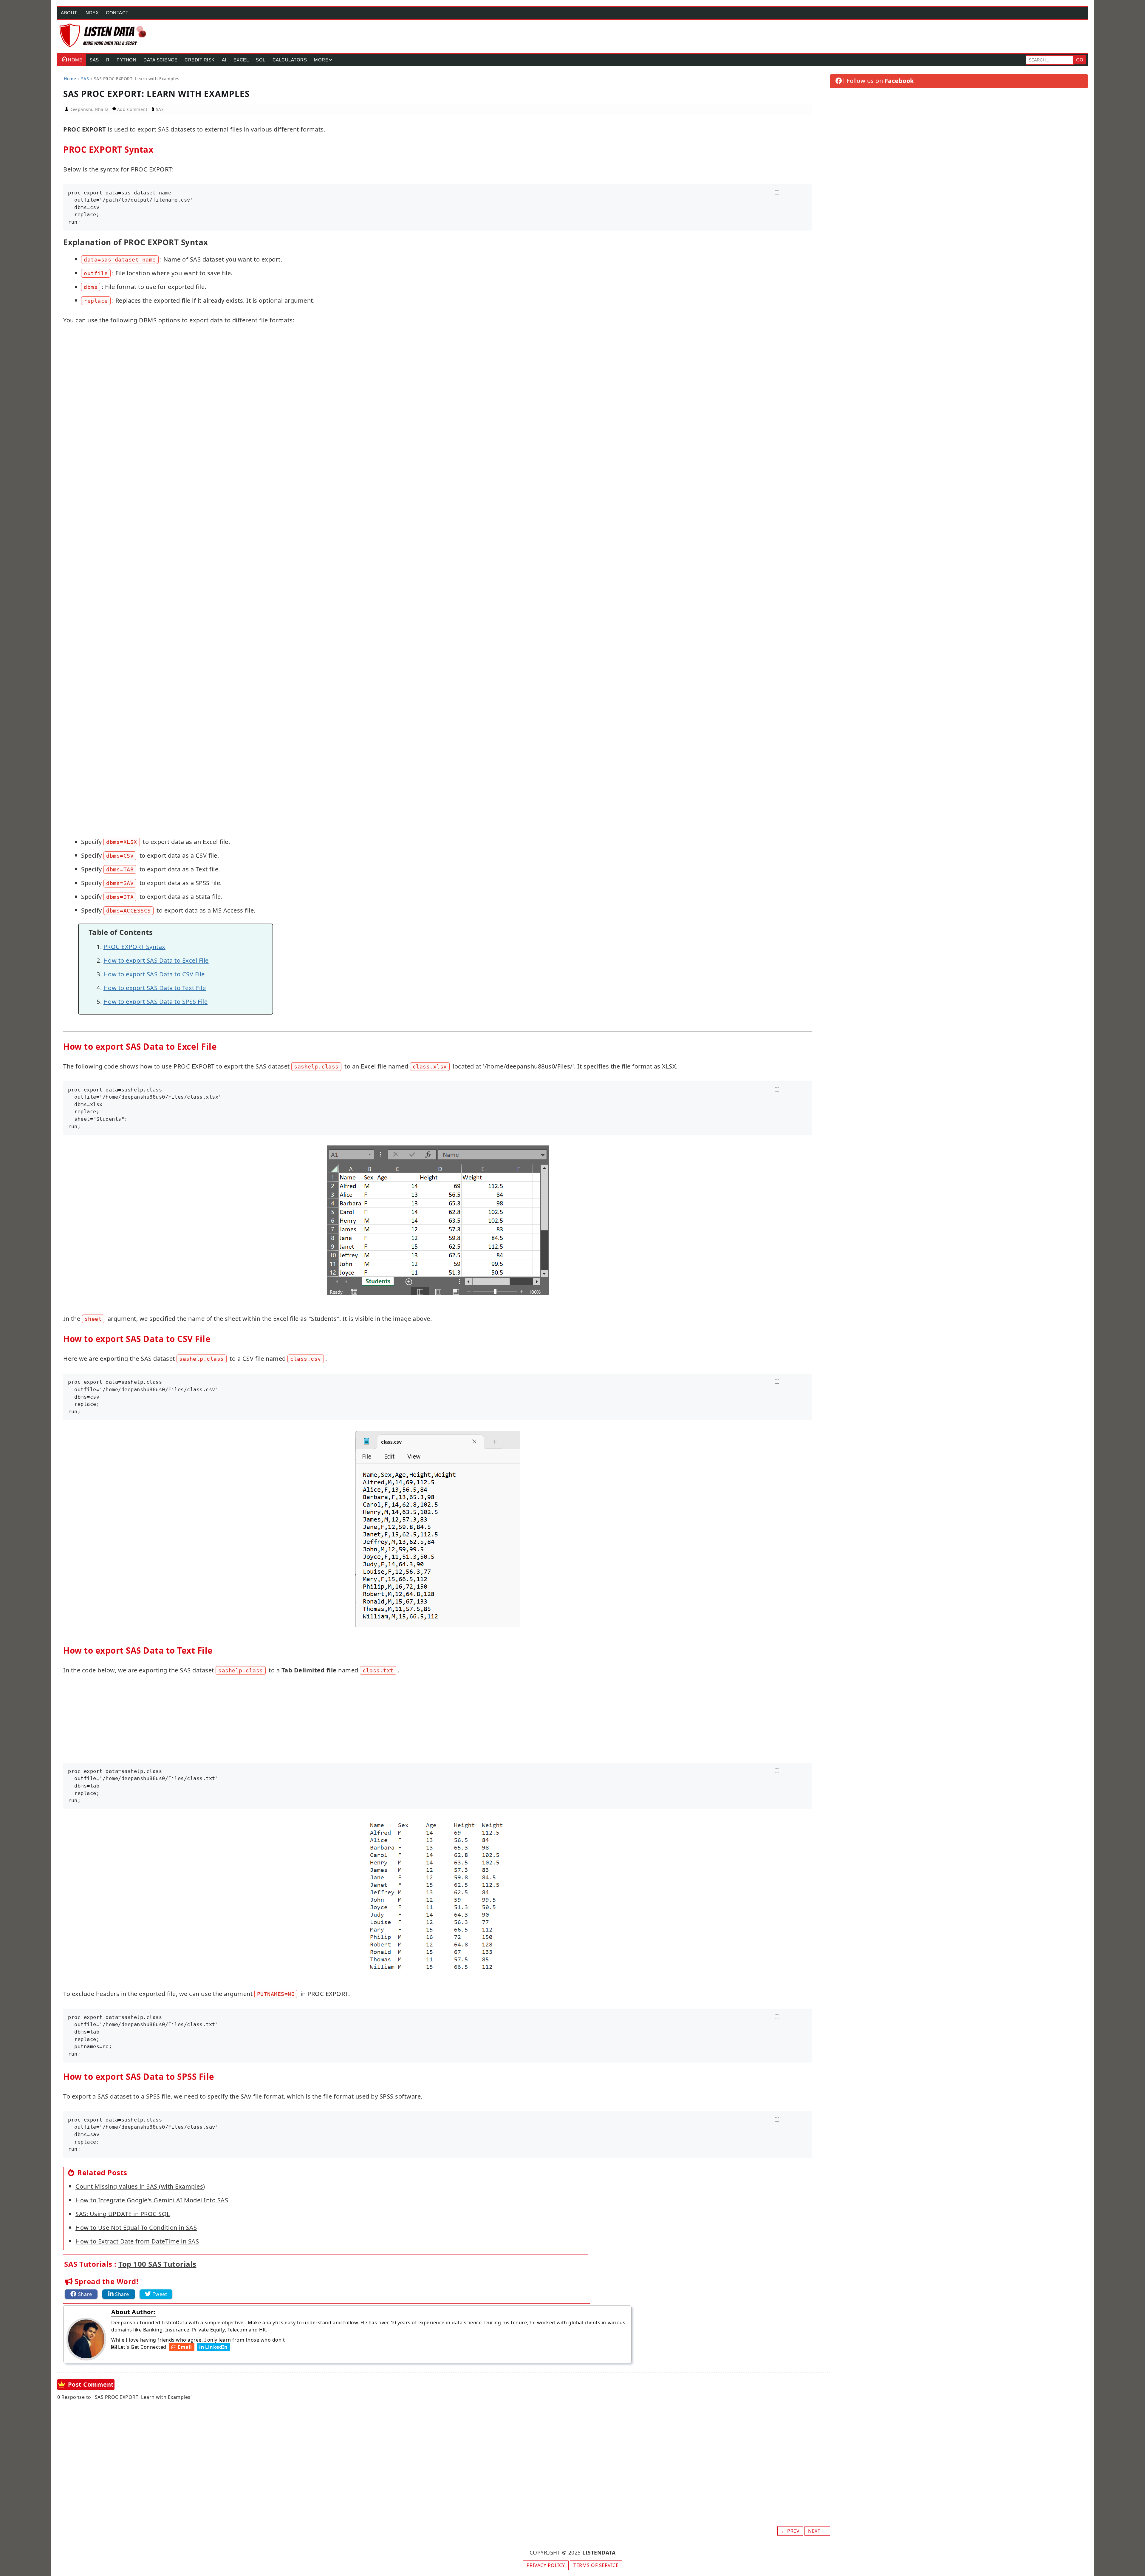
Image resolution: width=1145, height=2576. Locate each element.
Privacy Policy (546, 2565)
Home (75, 60)
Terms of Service (596, 2565)
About (69, 13)
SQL (261, 60)
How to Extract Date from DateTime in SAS (137, 2241)
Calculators (290, 60)
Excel (241, 60)
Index (92, 13)
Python (126, 60)
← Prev (790, 2531)
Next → (817, 2531)
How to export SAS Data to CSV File (154, 974)
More (321, 60)
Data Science (160, 60)
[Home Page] (103, 35)
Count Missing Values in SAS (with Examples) (140, 2186)
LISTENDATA (599, 2552)
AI (224, 60)
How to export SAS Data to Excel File (156, 960)
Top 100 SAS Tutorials (157, 2264)
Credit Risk (200, 60)
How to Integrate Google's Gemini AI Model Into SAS (152, 2200)
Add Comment (133, 109)
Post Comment (91, 2384)
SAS (94, 60)
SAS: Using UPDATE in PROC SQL (123, 2214)
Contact (117, 13)
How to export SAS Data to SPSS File (156, 1002)
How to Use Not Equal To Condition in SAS (136, 2228)
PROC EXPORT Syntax (134, 947)
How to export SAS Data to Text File (155, 988)
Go (1080, 60)
